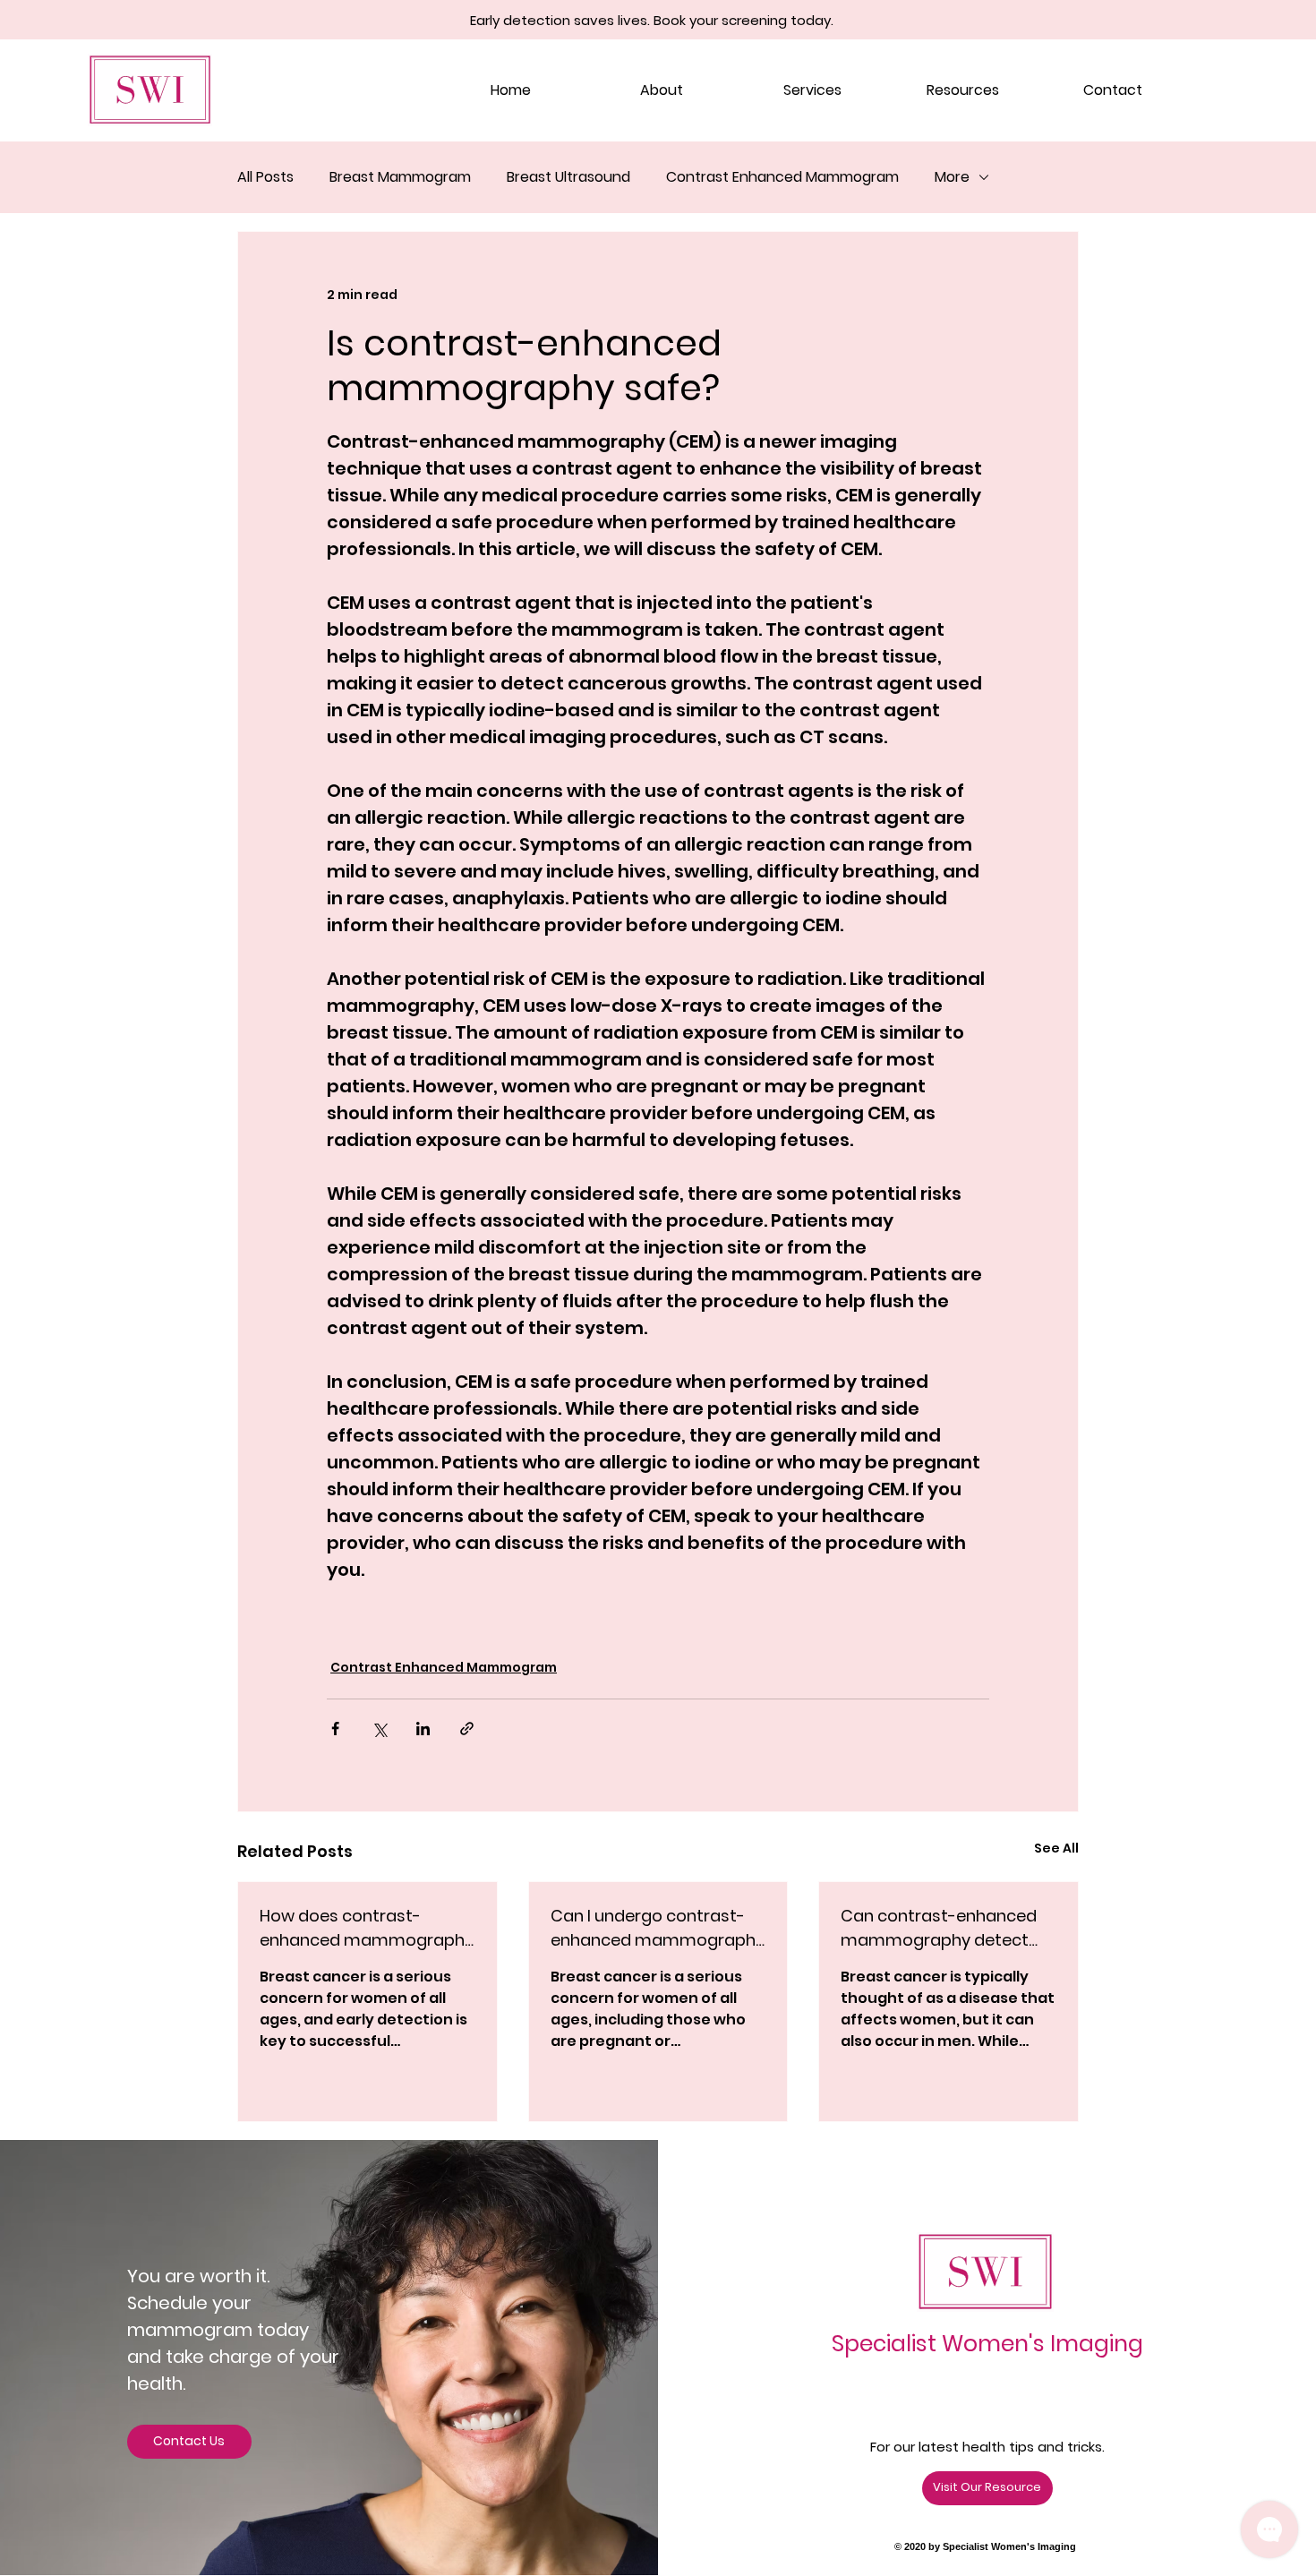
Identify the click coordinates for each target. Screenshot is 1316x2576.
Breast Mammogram (400, 177)
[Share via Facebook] (335, 1729)
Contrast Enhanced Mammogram (782, 177)
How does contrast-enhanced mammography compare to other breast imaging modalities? (367, 1928)
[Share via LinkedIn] (423, 1729)
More (952, 177)
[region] (364, 2357)
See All (1056, 1848)
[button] (962, 90)
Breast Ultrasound (568, 177)
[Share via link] (467, 1729)
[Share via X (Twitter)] (379, 1729)
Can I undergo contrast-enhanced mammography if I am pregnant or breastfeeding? (658, 1928)
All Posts (265, 177)
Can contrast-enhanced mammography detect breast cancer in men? (939, 1928)
